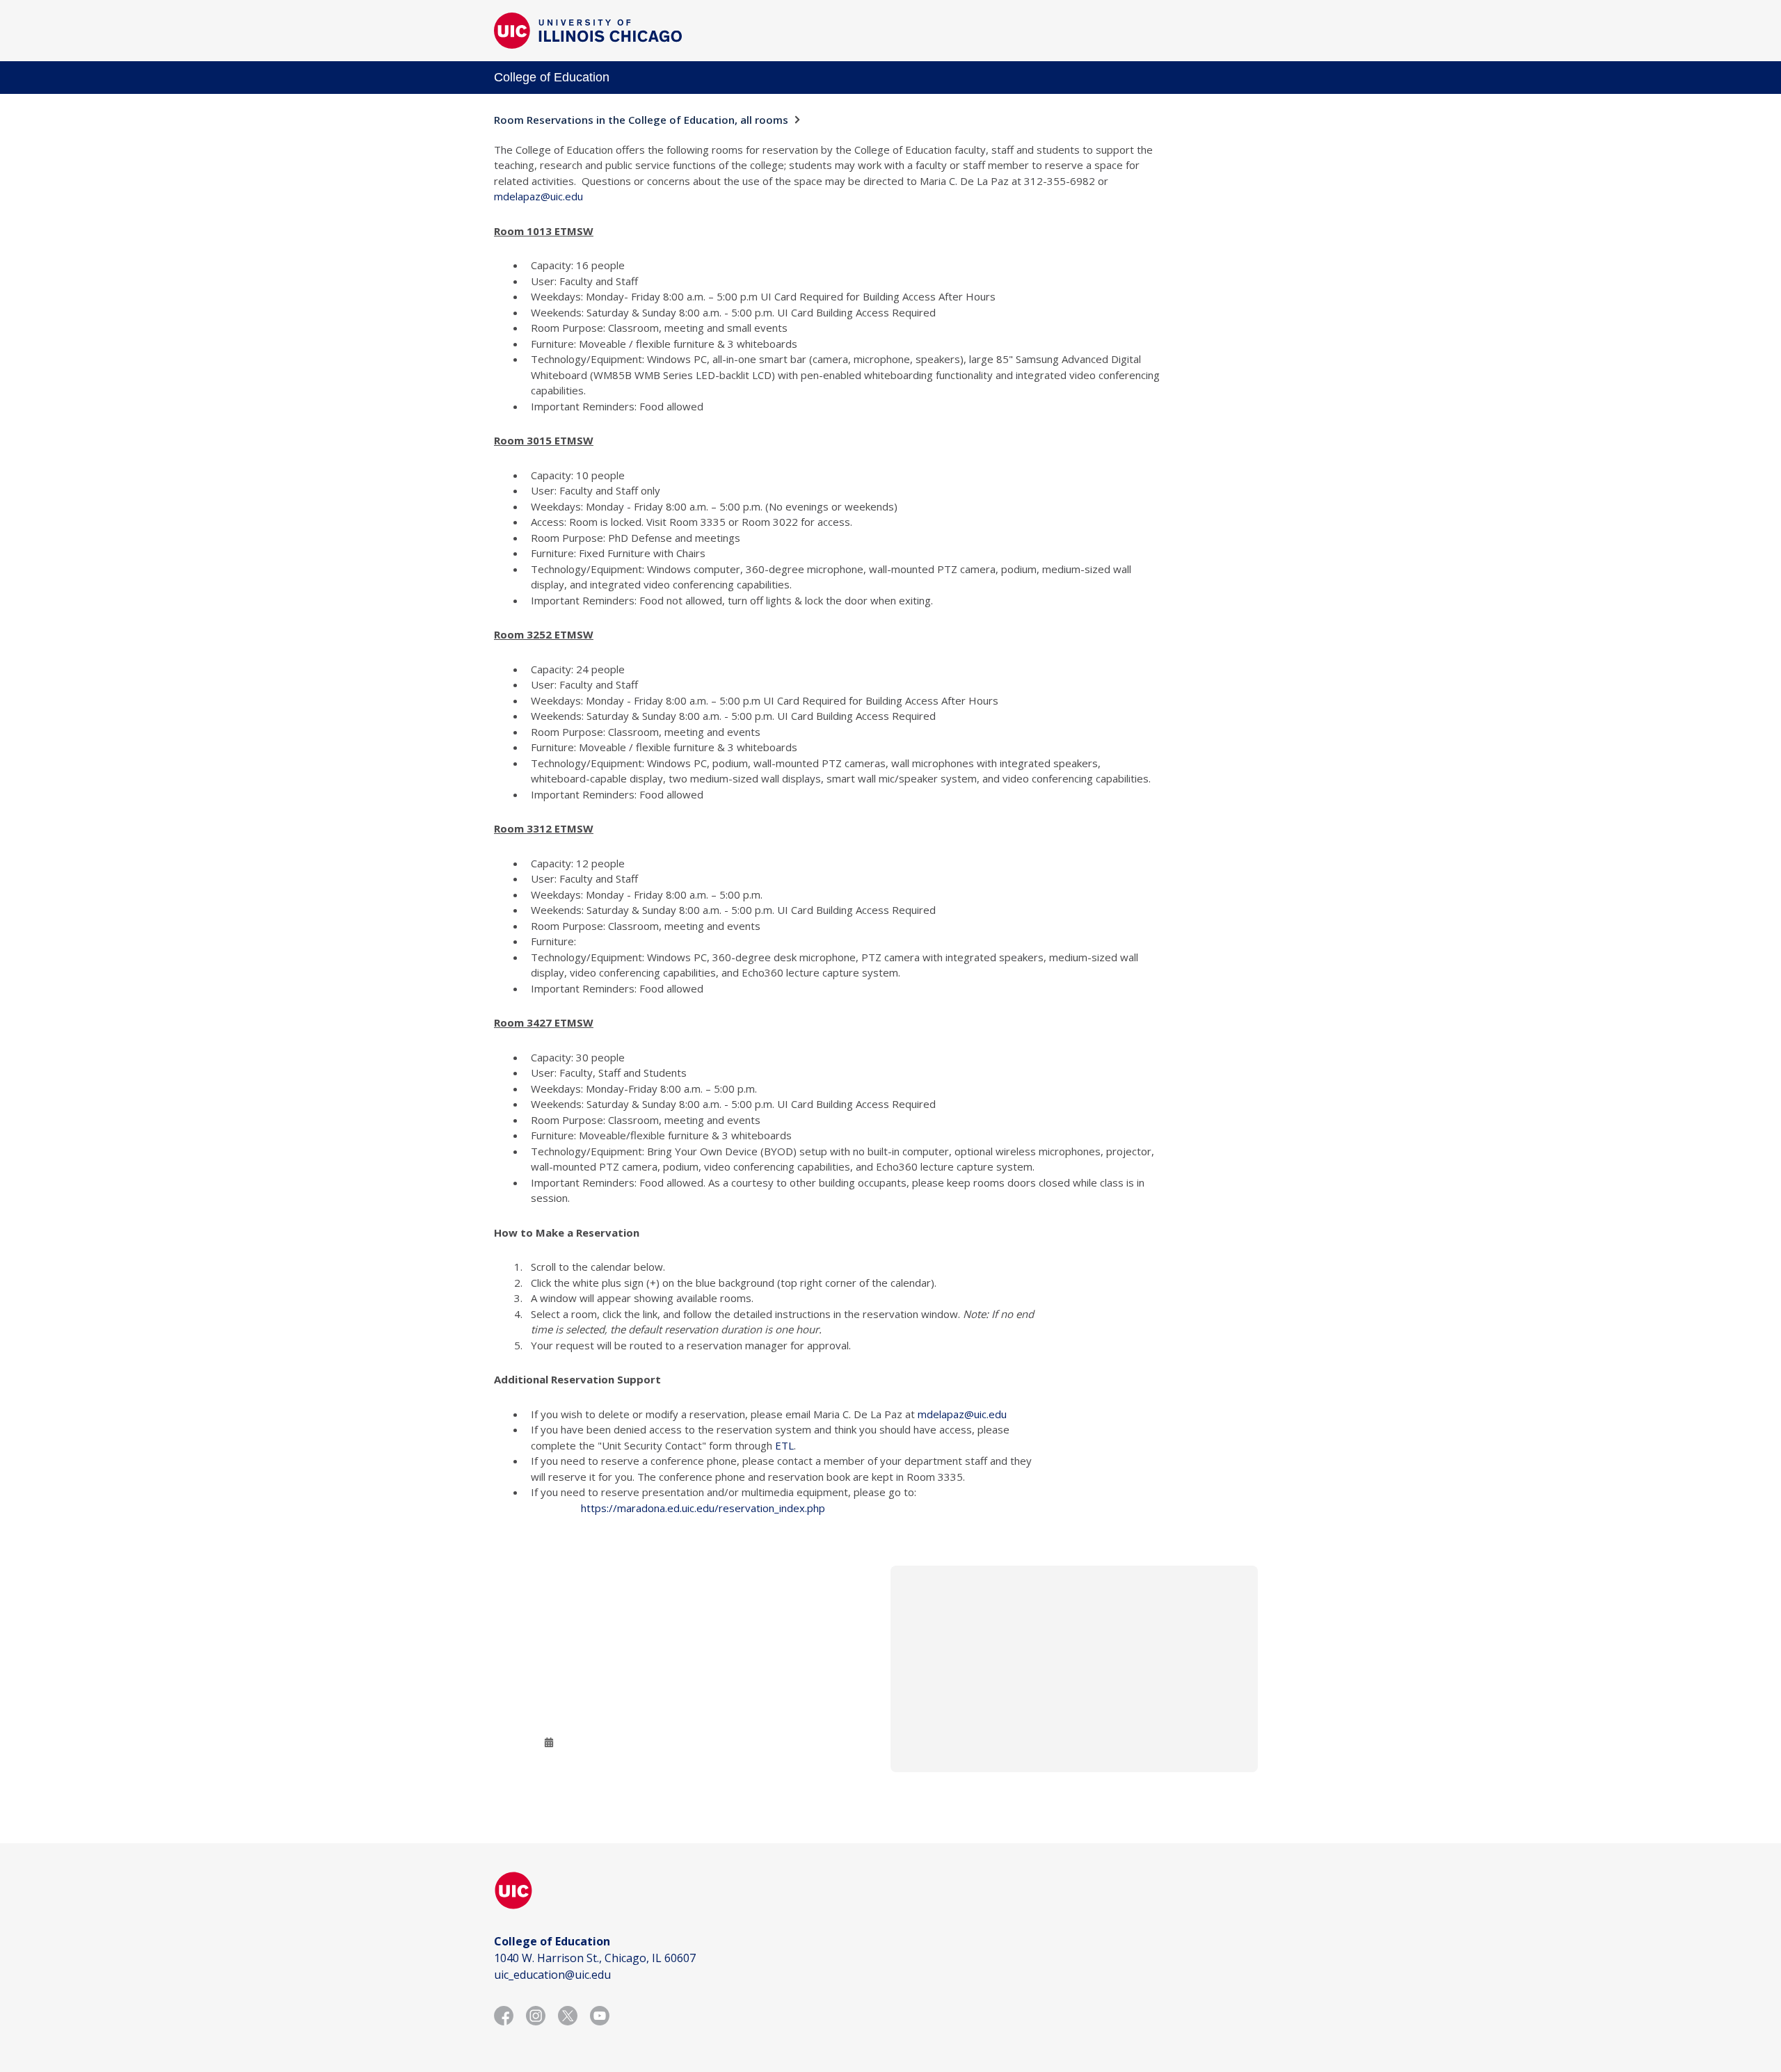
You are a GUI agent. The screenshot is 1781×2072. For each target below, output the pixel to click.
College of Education (552, 77)
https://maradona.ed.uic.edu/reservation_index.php (703, 1508)
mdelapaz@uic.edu (538, 196)
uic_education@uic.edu (552, 1975)
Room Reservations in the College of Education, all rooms (641, 120)
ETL (784, 1445)
